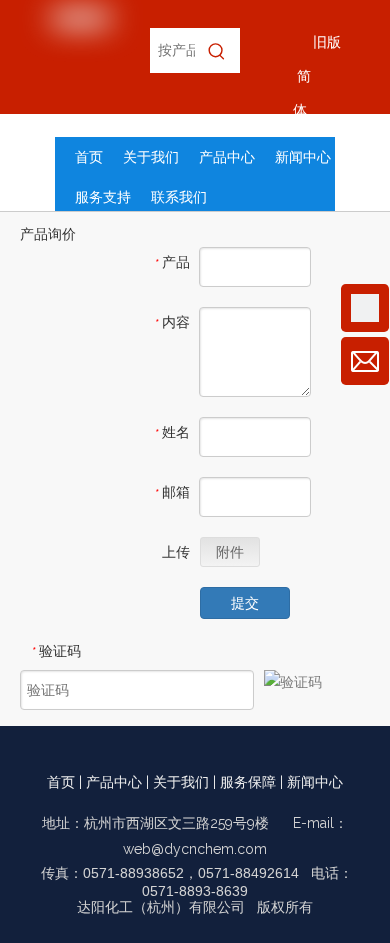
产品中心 (114, 782)
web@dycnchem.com (195, 849)
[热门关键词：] (217, 50)
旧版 (327, 42)
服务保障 (248, 782)
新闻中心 (315, 782)
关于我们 (181, 782)
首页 (61, 782)
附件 (230, 552)
